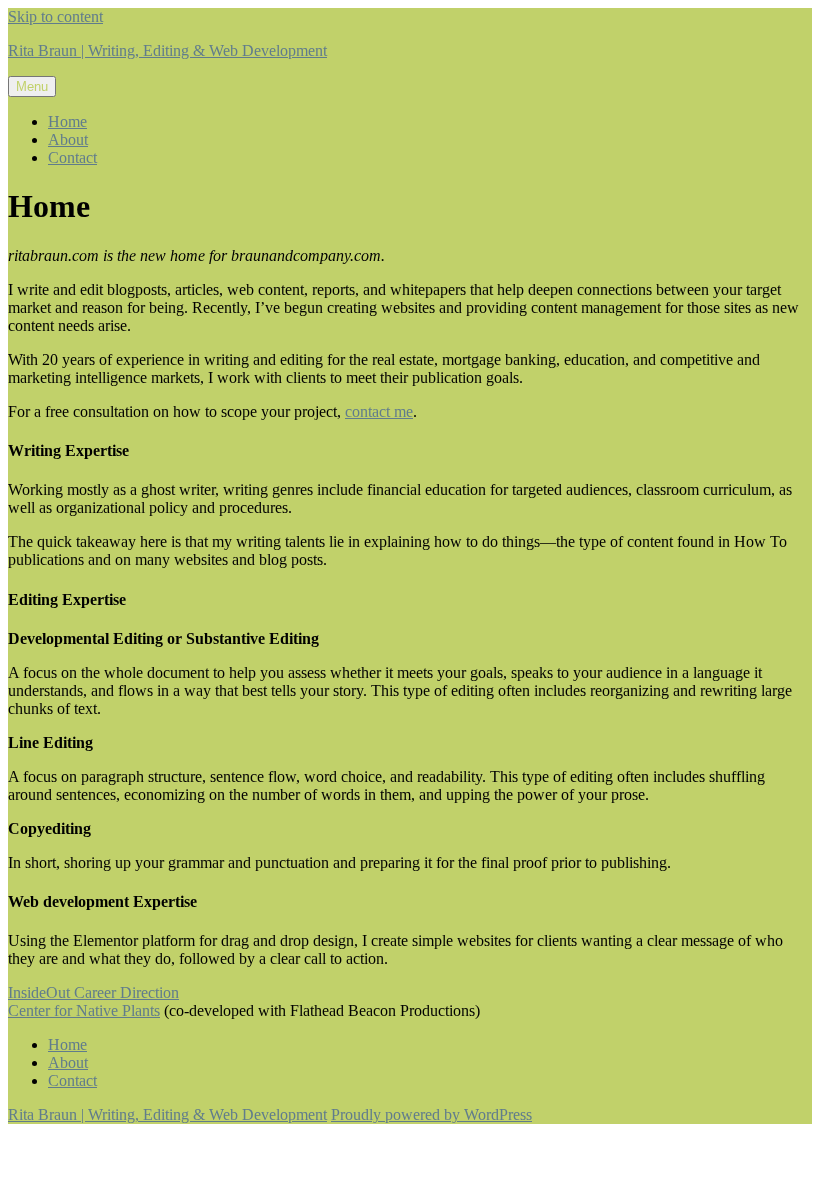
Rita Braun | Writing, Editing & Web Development (167, 50)
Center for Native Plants (84, 1010)
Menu (32, 86)
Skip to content (55, 16)
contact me (379, 411)
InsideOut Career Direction (93, 992)
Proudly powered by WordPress (431, 1114)
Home (67, 121)
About (68, 139)
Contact (72, 157)
